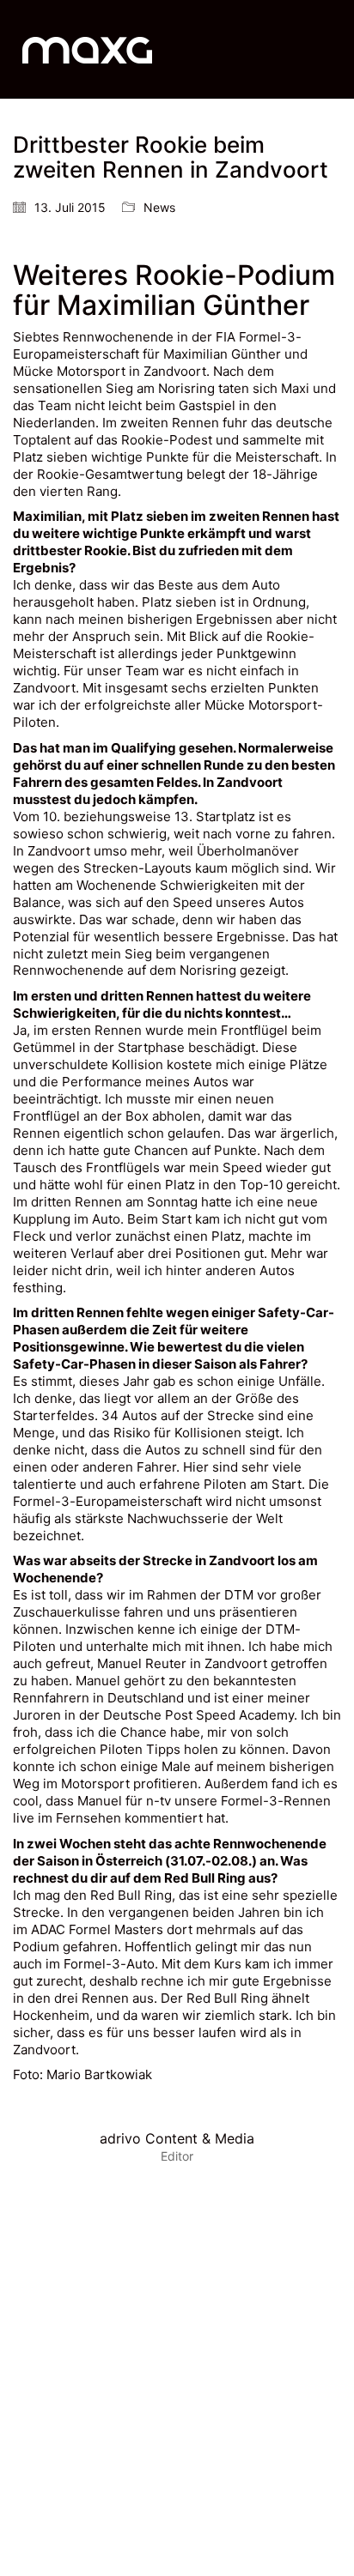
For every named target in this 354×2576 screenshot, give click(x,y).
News (159, 207)
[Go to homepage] (87, 49)
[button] (331, 50)
